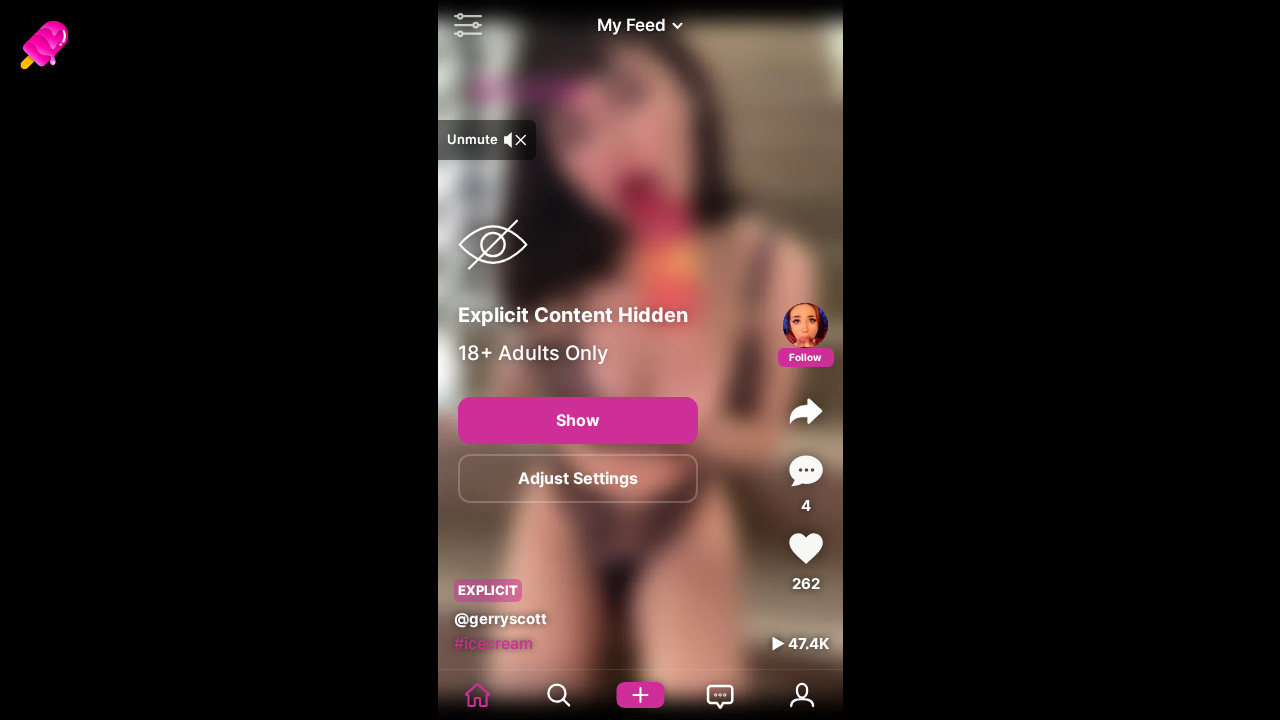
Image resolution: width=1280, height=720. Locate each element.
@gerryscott (500, 618)
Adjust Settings (578, 478)
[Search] (559, 695)
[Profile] (805, 325)
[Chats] (721, 695)
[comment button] (806, 470)
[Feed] (478, 695)
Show (578, 420)
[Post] (640, 695)
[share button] (806, 411)
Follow (805, 357)
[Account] (802, 695)
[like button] (806, 548)
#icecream (493, 643)
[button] (463, 25)
